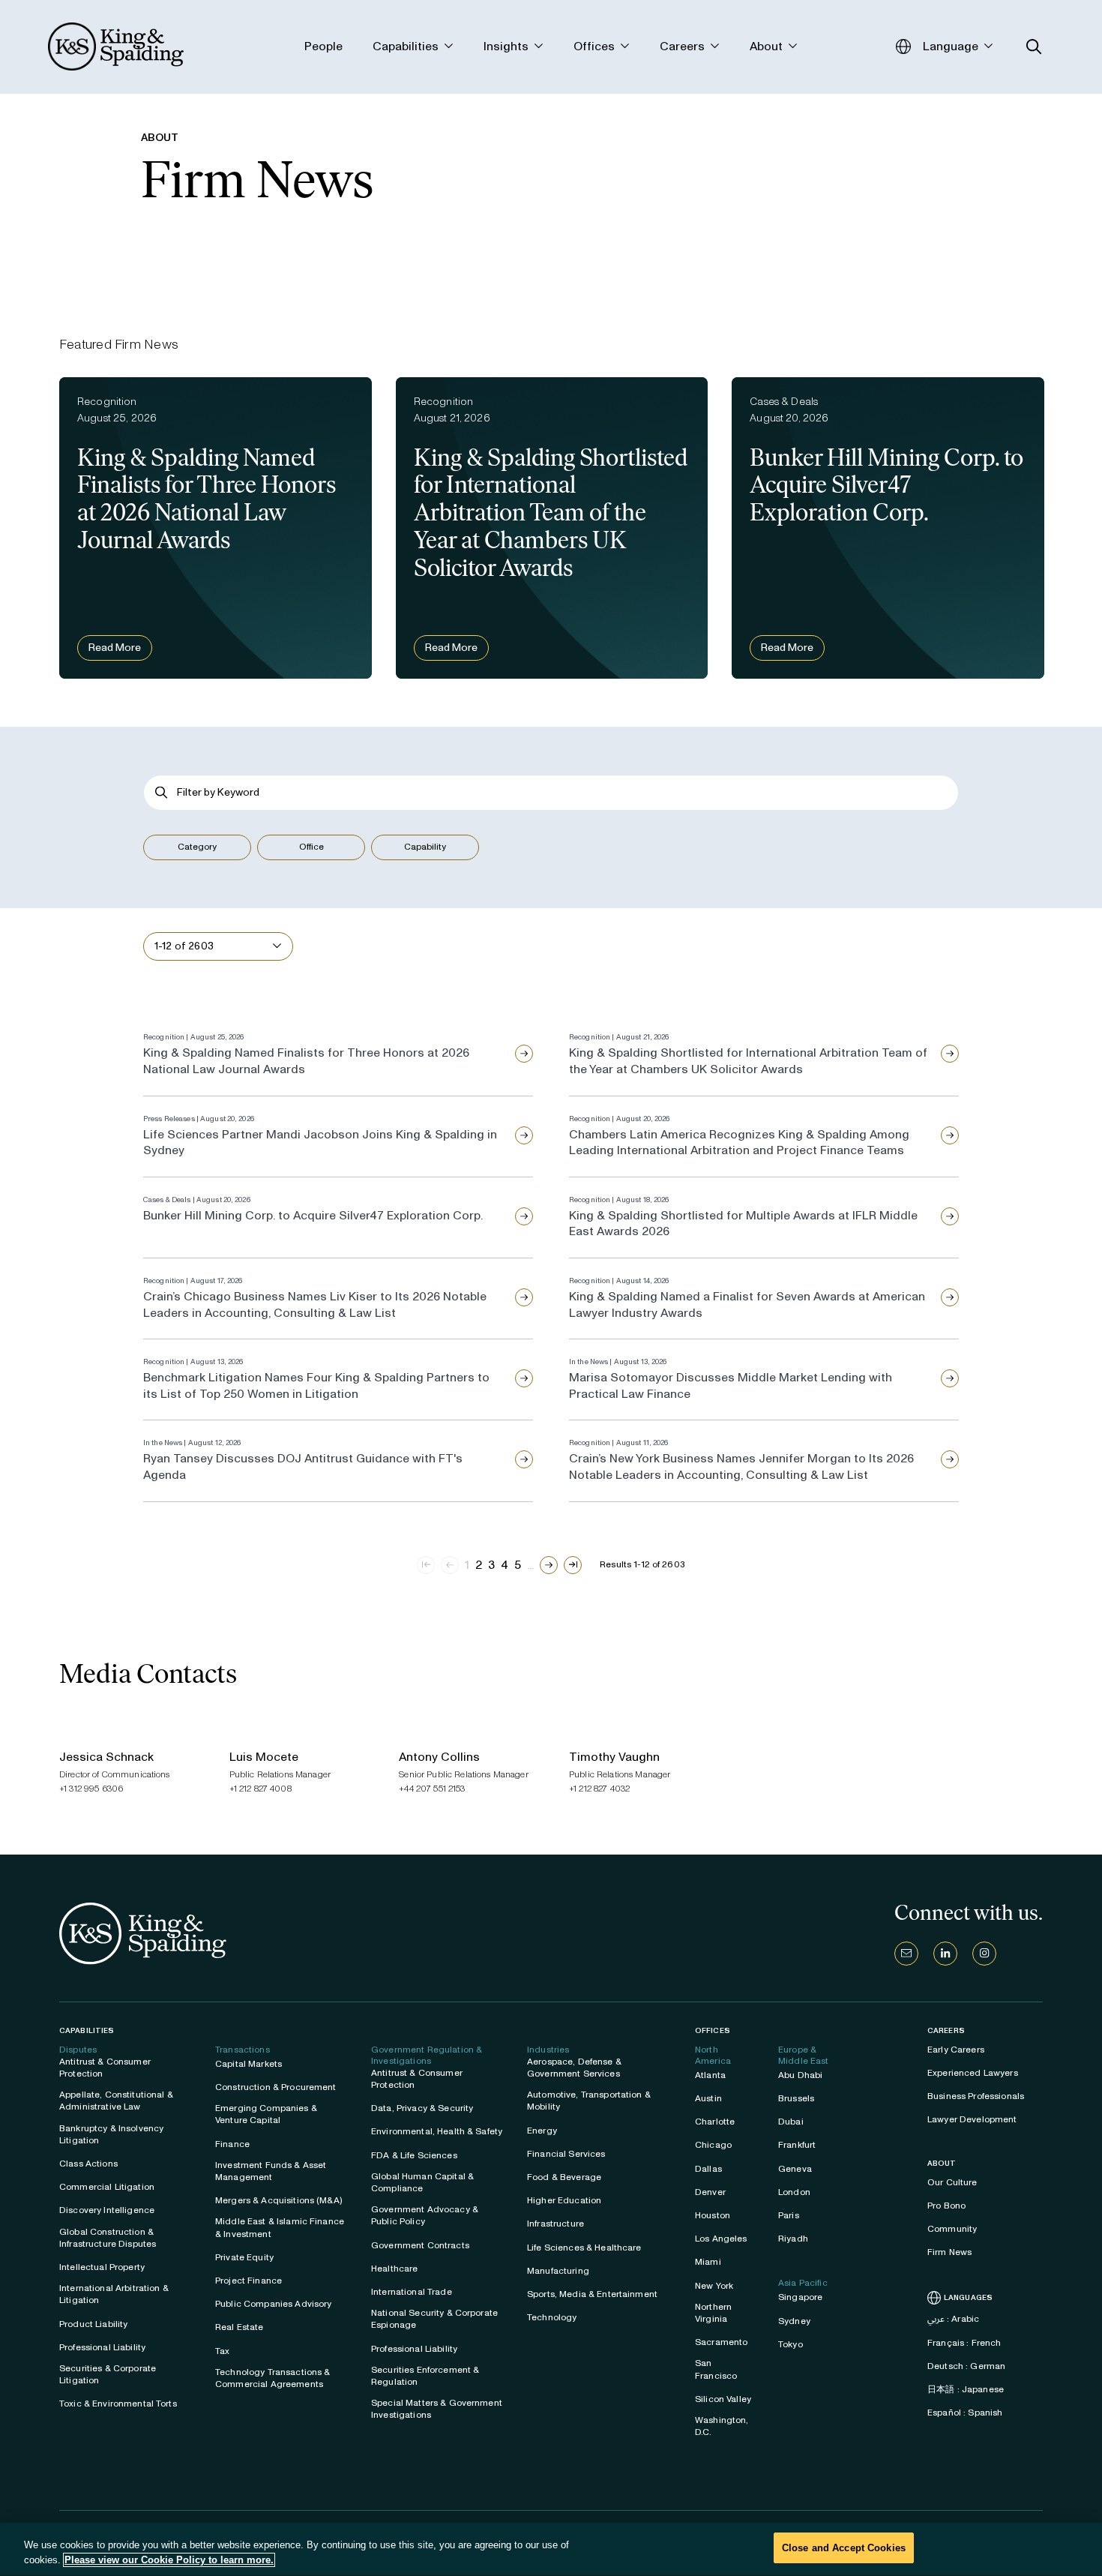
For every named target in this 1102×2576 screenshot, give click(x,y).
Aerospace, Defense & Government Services (574, 2068)
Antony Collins (439, 1757)
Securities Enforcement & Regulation (425, 2376)
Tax (222, 2351)
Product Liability (93, 2324)
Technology (552, 2317)
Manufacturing (558, 2271)
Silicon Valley (723, 2399)
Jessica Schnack (106, 1757)
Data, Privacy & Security (422, 2108)
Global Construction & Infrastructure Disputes (108, 2238)
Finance (232, 2144)
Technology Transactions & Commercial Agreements (273, 2378)
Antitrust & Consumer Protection (105, 2068)
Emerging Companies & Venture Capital (266, 2114)
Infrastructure (555, 2224)
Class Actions (88, 2164)
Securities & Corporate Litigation (108, 2374)
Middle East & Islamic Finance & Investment (280, 2227)
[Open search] (1034, 47)
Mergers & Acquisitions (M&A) (278, 2200)
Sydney (794, 2321)
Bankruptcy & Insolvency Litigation (111, 2134)
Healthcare (394, 2269)
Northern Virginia (713, 2313)
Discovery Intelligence (107, 2210)
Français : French (964, 2343)
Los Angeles (721, 2239)
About (942, 2164)
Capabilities (87, 2030)
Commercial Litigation (107, 2187)
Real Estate (240, 2327)
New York (714, 2286)
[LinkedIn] (945, 1954)
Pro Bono (946, 2206)
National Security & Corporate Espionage (434, 2319)
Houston (713, 2215)
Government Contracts (420, 2245)
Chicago (713, 2145)
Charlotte (715, 2122)
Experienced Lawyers (973, 2073)
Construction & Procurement (276, 2087)
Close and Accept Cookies (844, 2548)
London (794, 2192)
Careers (946, 2031)
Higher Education (564, 2200)
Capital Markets (249, 2064)
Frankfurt (797, 2145)
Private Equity (244, 2257)
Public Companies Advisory (274, 2304)
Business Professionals (976, 2096)
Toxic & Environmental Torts (118, 2404)
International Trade (412, 2292)
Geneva (795, 2169)
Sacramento (721, 2342)
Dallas (708, 2169)
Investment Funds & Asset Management (271, 2171)
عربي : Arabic (953, 2319)
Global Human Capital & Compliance (422, 2182)
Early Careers (956, 2050)
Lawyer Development (972, 2119)
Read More (115, 648)
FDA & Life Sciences (414, 2155)
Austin (708, 2098)
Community (952, 2229)
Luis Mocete (264, 1757)
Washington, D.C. (722, 2426)
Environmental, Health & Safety (437, 2131)
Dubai (791, 2122)
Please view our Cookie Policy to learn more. (169, 2560)
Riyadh (793, 2239)
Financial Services (566, 2154)
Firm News (949, 2252)
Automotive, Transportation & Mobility (589, 2101)
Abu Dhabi (800, 2075)
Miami (708, 2262)
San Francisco (716, 2369)
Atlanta (710, 2075)
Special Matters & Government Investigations (437, 2409)
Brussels (796, 2098)
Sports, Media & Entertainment (592, 2294)
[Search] (162, 792)
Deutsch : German (966, 2366)
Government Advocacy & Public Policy (425, 2215)
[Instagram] (984, 1954)
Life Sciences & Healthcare (584, 2248)
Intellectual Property (102, 2267)
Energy (542, 2131)
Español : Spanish (965, 2413)
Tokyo (791, 2344)
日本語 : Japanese (966, 2389)
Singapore (800, 2297)
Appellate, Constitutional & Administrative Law (116, 2101)
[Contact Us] (906, 1954)
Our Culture (952, 2182)
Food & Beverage (564, 2177)
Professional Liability (102, 2347)
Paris (789, 2215)
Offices (713, 2030)
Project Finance (249, 2281)
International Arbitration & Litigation (114, 2294)
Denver (710, 2192)
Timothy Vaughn (614, 1757)
